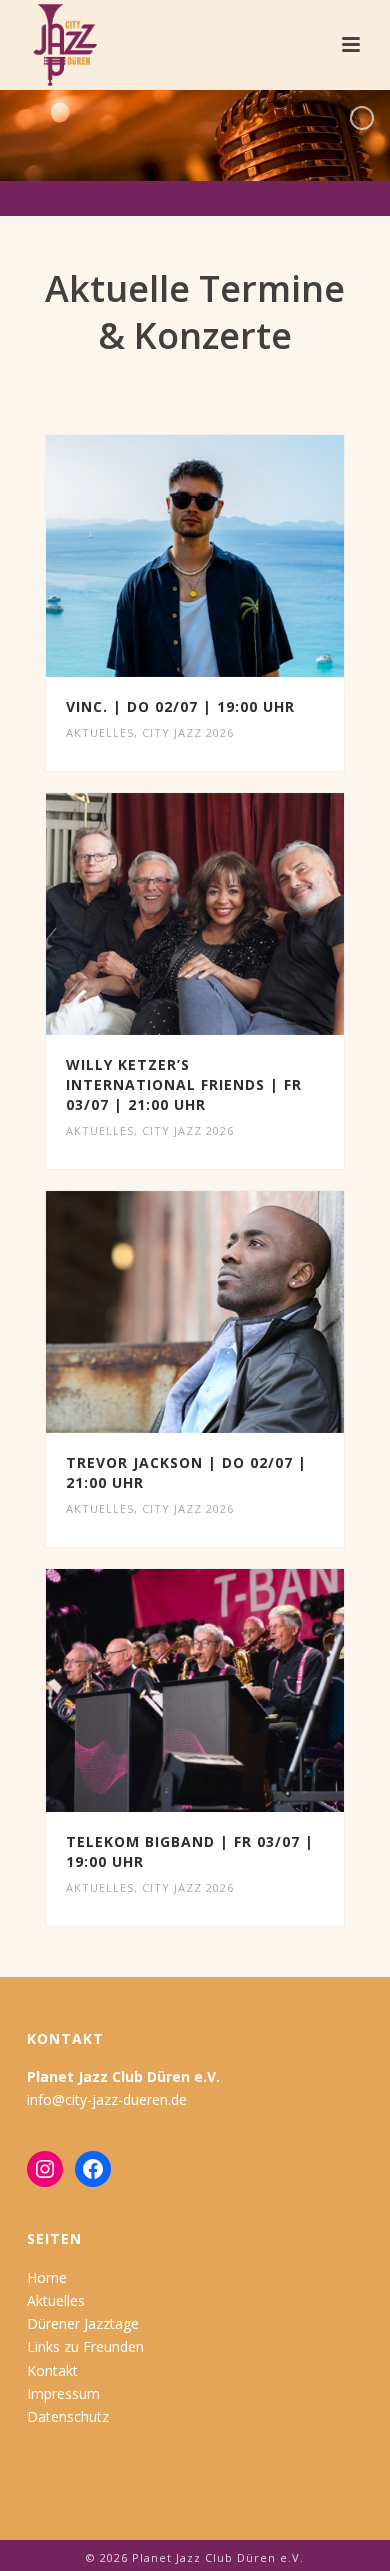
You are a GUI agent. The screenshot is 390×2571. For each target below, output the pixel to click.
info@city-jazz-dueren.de (107, 2099)
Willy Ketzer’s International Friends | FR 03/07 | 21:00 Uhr (184, 1084)
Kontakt (52, 2370)
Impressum (63, 2393)
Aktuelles (100, 732)
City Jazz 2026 (188, 732)
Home (47, 2277)
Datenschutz (68, 2416)
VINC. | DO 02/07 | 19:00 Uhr (180, 706)
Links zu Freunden (85, 2346)
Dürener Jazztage (83, 2323)
